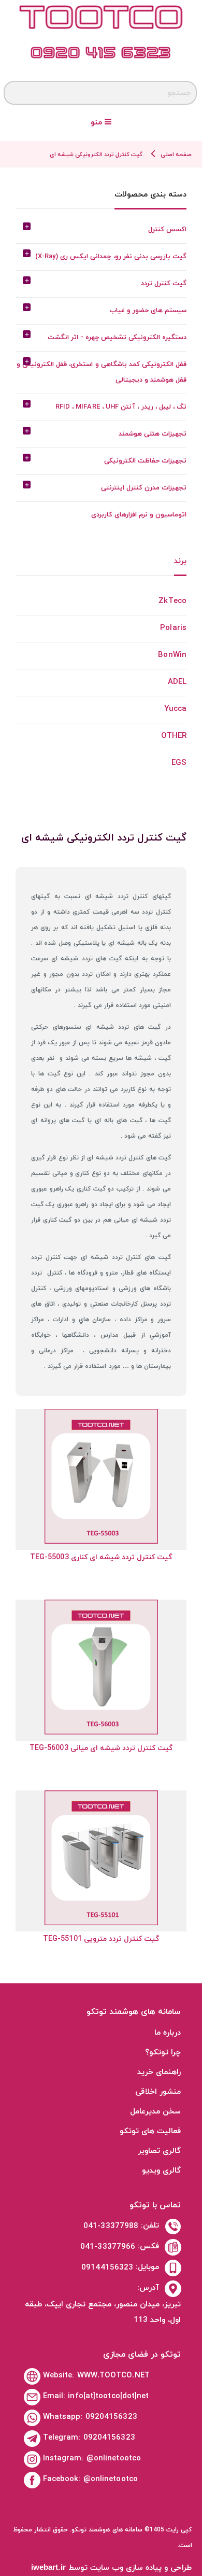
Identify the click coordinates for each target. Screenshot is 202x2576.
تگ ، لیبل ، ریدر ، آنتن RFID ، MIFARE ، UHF (121, 407)
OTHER (174, 736)
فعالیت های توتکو (150, 2131)
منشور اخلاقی (158, 2092)
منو (98, 123)
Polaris (173, 628)
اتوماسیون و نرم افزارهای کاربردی (139, 515)
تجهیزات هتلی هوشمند (153, 434)
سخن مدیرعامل (155, 2112)
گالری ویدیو (161, 2171)
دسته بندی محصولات (150, 195)
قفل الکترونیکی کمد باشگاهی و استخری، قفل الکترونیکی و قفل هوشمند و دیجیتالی (102, 372)
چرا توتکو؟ (163, 2053)
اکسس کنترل (167, 230)
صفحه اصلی (176, 155)
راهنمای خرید (159, 2072)
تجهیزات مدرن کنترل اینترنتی (144, 488)
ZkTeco (172, 601)
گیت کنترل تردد (164, 284)
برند (180, 562)
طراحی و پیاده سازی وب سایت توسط (112, 2568)
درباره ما (168, 2033)
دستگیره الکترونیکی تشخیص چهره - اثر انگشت (117, 338)
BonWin (172, 655)
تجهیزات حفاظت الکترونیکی (145, 461)
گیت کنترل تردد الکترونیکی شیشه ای (96, 155)
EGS (179, 763)
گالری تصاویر (159, 2151)
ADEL (177, 682)
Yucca (176, 709)
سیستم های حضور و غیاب (148, 311)
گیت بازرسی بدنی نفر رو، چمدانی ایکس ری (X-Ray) (111, 257)
